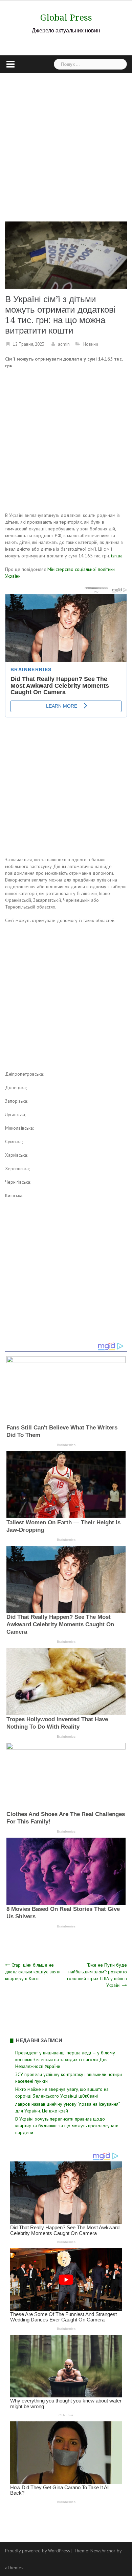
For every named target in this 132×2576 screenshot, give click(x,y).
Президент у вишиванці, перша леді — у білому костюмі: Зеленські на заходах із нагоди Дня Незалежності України (65, 2059)
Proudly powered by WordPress (38, 2551)
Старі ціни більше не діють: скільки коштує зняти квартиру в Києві (33, 1972)
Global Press (66, 18)
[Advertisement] (66, 142)
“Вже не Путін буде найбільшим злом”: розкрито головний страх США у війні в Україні (97, 1975)
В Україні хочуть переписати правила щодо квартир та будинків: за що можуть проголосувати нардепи (67, 2126)
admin (64, 344)
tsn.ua (117, 556)
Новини (91, 344)
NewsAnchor (103, 2551)
